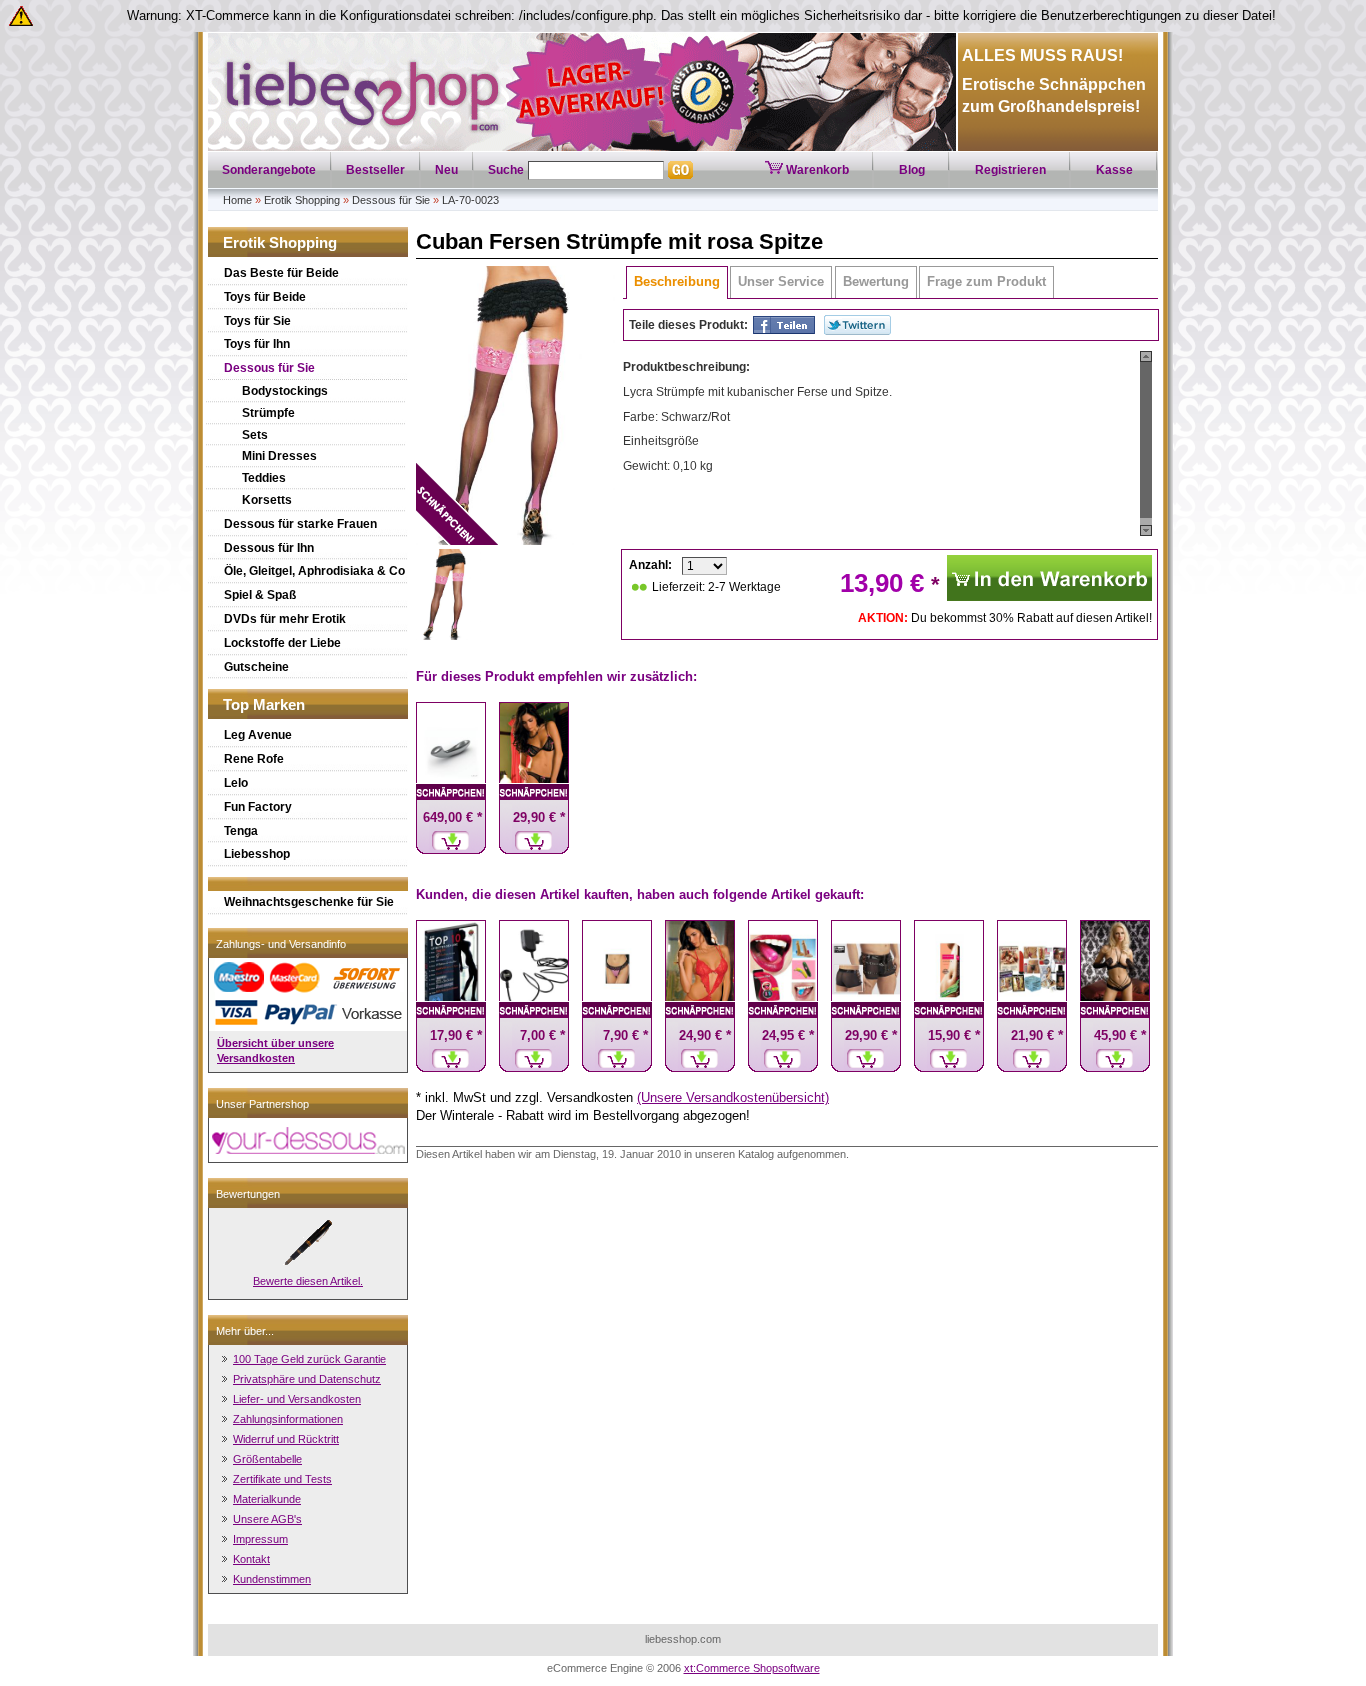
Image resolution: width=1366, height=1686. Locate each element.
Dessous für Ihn (269, 548)
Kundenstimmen (272, 1579)
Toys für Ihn (257, 344)
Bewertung (876, 281)
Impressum (260, 1539)
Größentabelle (267, 1459)
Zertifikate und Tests (282, 1479)
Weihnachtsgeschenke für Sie (309, 902)
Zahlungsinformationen (288, 1419)
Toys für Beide (265, 297)
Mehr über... (245, 1331)
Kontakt (251, 1559)
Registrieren (1010, 170)
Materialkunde (267, 1499)
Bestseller (375, 170)
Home (237, 200)
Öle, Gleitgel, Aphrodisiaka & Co (314, 571)
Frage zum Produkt (986, 281)
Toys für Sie (257, 321)
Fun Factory (258, 807)
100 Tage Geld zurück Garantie (309, 1359)
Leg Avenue (258, 735)
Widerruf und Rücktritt (286, 1439)
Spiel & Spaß (260, 595)
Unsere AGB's (267, 1519)
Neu (446, 170)
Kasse (1114, 170)
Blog (912, 170)
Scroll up (1146, 356)
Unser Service (781, 281)
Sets (255, 435)
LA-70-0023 (470, 200)
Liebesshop (257, 854)
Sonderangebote (269, 170)
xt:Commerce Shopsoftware (752, 1668)
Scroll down (1146, 530)
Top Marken (264, 704)
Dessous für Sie (391, 200)
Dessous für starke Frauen (300, 524)
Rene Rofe (254, 759)
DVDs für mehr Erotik (285, 619)
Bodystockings (285, 391)
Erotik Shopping (302, 200)
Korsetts (267, 500)
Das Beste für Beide (281, 273)
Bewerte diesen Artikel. (308, 1281)
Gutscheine (256, 667)
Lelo (236, 783)
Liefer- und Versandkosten (297, 1399)
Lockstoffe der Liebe (282, 643)
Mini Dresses (279, 456)
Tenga (241, 831)
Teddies (264, 478)
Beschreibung (677, 281)
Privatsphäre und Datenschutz (307, 1379)
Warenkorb (816, 170)
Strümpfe (268, 413)
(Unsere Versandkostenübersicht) (733, 1097)
